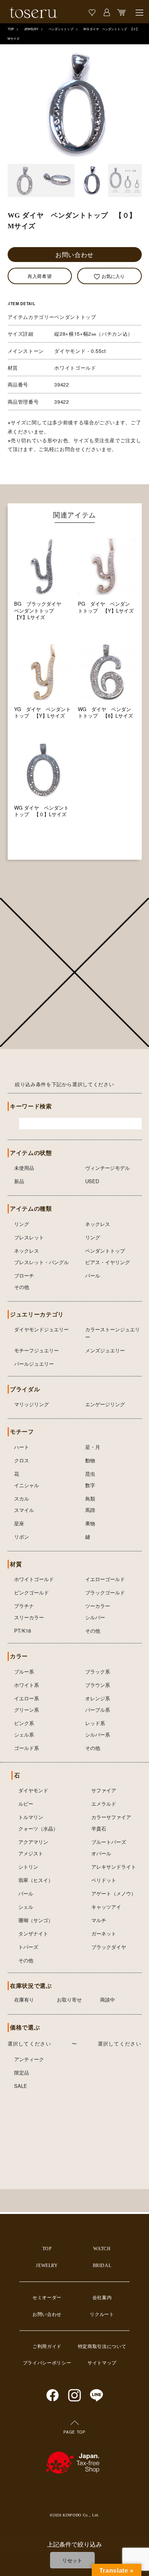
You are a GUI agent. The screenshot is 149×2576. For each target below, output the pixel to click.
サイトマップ (102, 2363)
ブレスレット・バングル (41, 1262)
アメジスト (31, 1853)
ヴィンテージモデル (108, 1168)
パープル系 (98, 1710)
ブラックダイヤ (109, 1947)
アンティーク (29, 2059)
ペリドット (104, 1880)
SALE (21, 2086)
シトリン (28, 1867)
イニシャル (27, 1485)
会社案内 (102, 2298)
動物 (90, 1460)
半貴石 (99, 1828)
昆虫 (90, 1474)
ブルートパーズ (109, 1842)
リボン (22, 1537)
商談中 (108, 2000)
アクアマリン (33, 1842)
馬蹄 (90, 1510)
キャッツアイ (106, 1907)
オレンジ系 (98, 1698)
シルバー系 (98, 1734)
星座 (19, 1523)
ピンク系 (24, 1723)
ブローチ (24, 1275)
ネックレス (98, 1224)
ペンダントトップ (61, 29)
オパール (101, 1853)
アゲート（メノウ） (114, 1893)
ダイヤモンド (33, 1790)
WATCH (102, 2249)
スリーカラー (29, 1617)
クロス (22, 1460)
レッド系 (95, 1723)
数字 (90, 1485)
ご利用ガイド (47, 2346)
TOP (11, 29)
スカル (22, 1498)
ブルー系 (24, 1671)
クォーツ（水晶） (38, 1828)
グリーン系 (27, 1710)
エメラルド (104, 1804)
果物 (90, 1523)
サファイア (104, 1790)
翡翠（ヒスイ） (36, 1880)
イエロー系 (27, 1698)
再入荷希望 (40, 276)
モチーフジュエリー (36, 1350)
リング (22, 1224)
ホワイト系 (27, 1685)
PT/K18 (23, 1631)
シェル (26, 1907)
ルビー (26, 1804)
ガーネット (104, 1933)
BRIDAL (102, 2266)
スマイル (24, 1510)
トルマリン (31, 1817)
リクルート (102, 2314)
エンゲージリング (105, 1404)
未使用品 (24, 1168)
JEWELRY (31, 29)
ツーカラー (98, 1606)
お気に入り (113, 276)
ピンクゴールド (32, 1592)
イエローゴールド (105, 1579)
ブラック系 (98, 1671)
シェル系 (24, 1734)
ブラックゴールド (105, 1592)
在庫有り (24, 2000)
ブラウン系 (98, 1685)
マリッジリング (32, 1404)
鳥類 (90, 1498)
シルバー (95, 1617)
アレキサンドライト (114, 1867)
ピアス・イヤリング (108, 1262)
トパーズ (28, 1947)
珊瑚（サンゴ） (36, 1920)
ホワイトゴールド (34, 1579)
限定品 (22, 2072)
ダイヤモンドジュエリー (41, 1329)
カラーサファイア (111, 1817)
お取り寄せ (69, 2000)
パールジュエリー (34, 1364)
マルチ (99, 1920)
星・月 (93, 1447)
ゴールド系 (27, 1748)
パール (93, 1275)
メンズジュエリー (105, 1350)
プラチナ (24, 1606)
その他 (22, 1287)
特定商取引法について (102, 2346)
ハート (22, 1447)
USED (92, 1181)
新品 (19, 1181)
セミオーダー (47, 2298)
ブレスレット (29, 1237)
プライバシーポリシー (47, 2363)
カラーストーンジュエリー (113, 1333)
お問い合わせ (74, 255)
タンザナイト (33, 1933)
